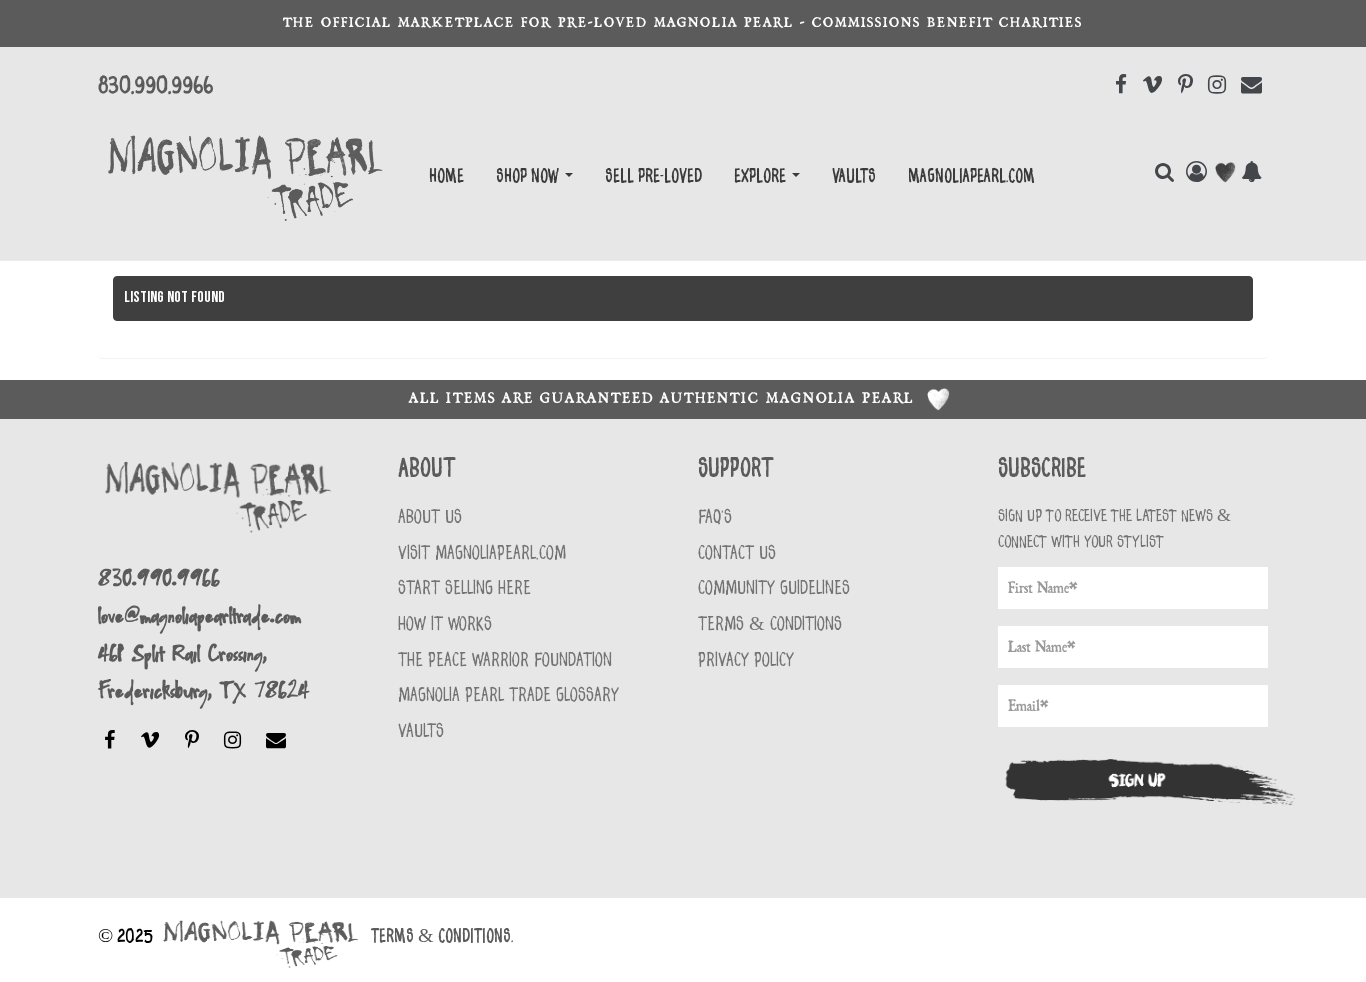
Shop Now (529, 177)
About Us (430, 517)
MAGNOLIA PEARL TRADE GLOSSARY (508, 695)
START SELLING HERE (464, 588)
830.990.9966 (155, 86)
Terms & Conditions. (442, 937)
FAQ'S (715, 517)
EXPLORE (762, 177)
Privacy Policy (746, 660)
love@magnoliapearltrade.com (199, 614)
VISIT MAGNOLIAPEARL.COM (482, 553)
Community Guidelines (774, 588)
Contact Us (737, 553)
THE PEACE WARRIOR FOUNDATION (505, 660)
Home (446, 177)
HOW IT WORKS (445, 624)
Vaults (854, 177)
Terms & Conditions (770, 624)
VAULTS (421, 731)
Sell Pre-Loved (653, 177)
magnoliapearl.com (971, 177)
